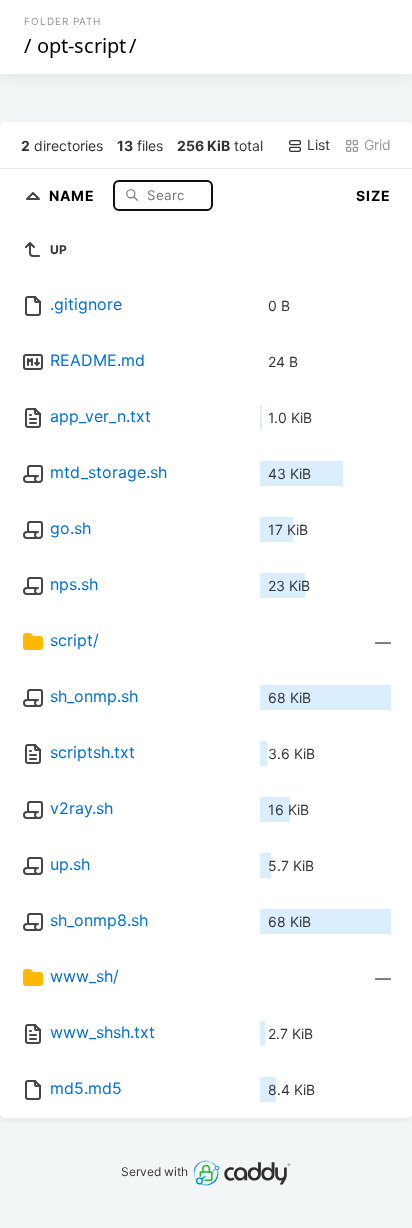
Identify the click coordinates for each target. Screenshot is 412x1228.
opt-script (81, 45)
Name (74, 194)
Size (373, 195)
